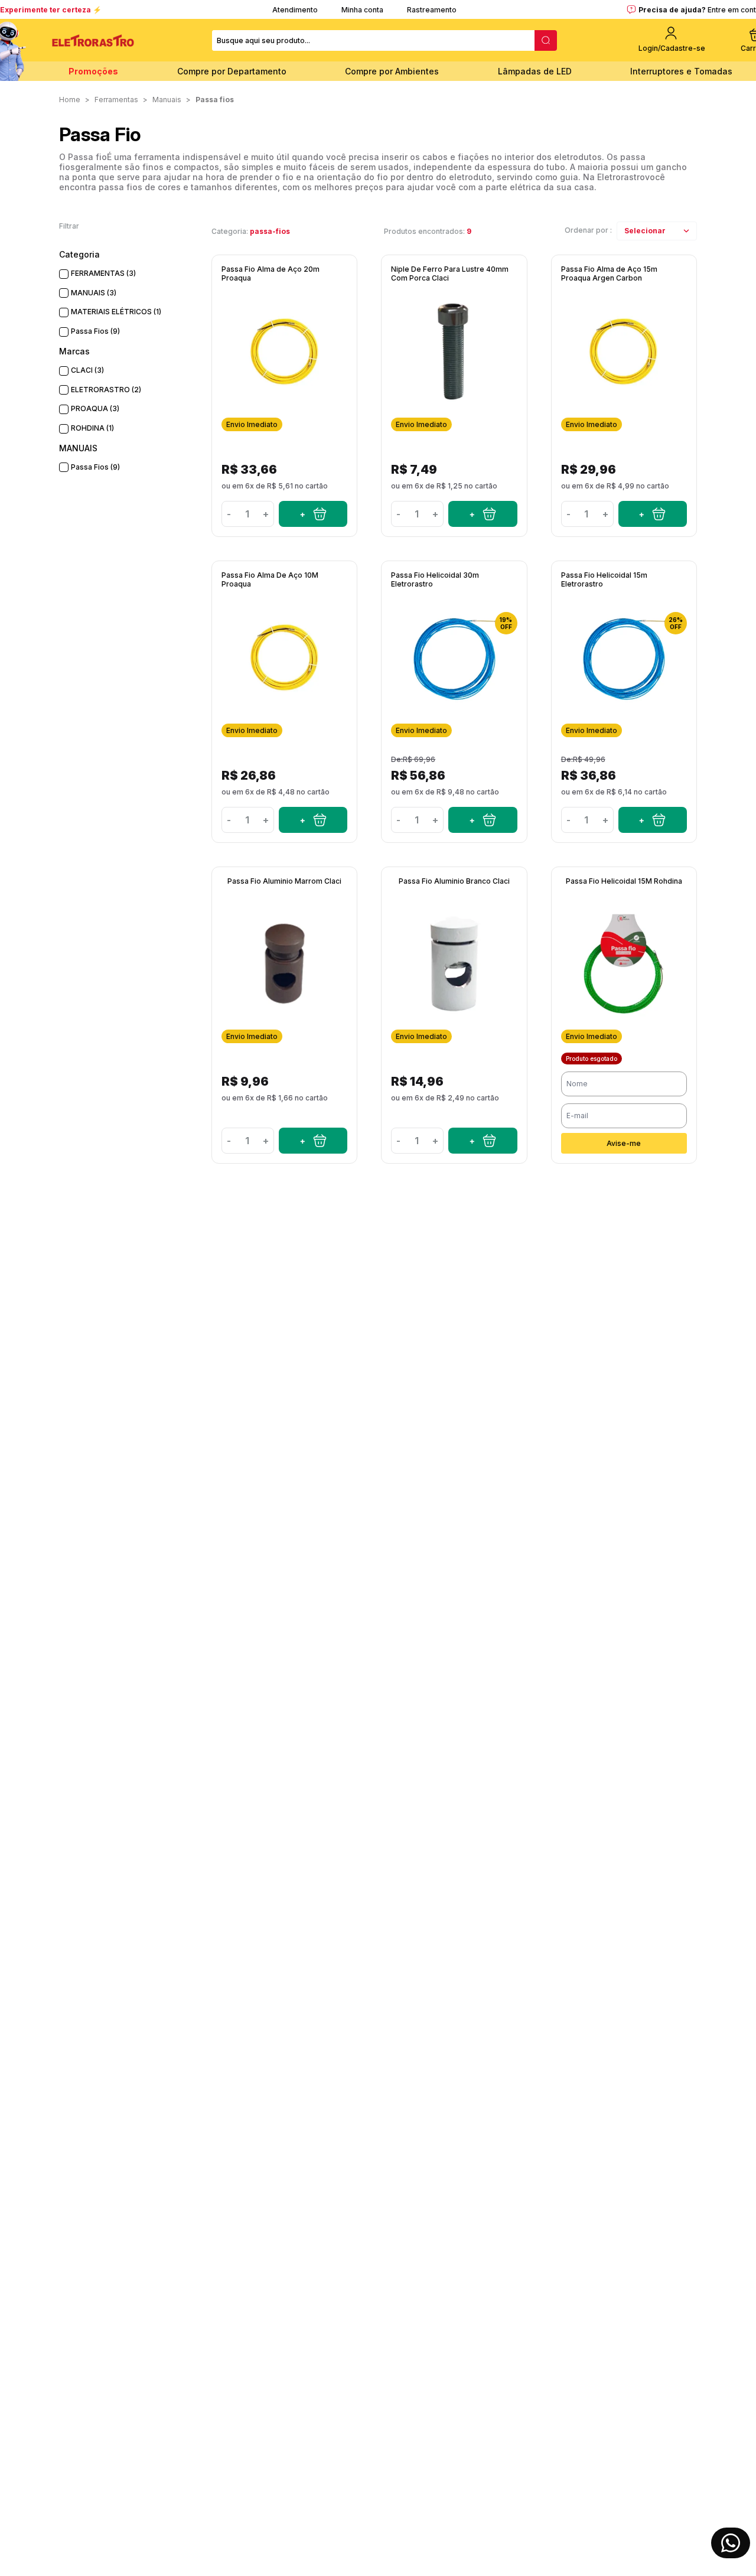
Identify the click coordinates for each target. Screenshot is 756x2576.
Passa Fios (215, 100)
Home (70, 100)
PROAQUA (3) (95, 408)
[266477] (313, 514)
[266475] (313, 820)
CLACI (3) (87, 370)
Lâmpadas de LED (535, 71)
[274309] (483, 514)
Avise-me (624, 1143)
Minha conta (362, 10)
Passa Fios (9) (95, 331)
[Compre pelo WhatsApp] (731, 2543)
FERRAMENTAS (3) (103, 273)
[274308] (483, 1141)
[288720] (483, 820)
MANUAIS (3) (94, 293)
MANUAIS (167, 100)
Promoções (93, 71)
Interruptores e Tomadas (681, 71)
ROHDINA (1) (92, 428)
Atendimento (295, 10)
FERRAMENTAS (116, 100)
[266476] (653, 514)
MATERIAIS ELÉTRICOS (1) (116, 312)
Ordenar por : (588, 230)
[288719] (653, 820)
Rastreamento (432, 10)
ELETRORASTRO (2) (106, 390)
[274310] (313, 1141)
